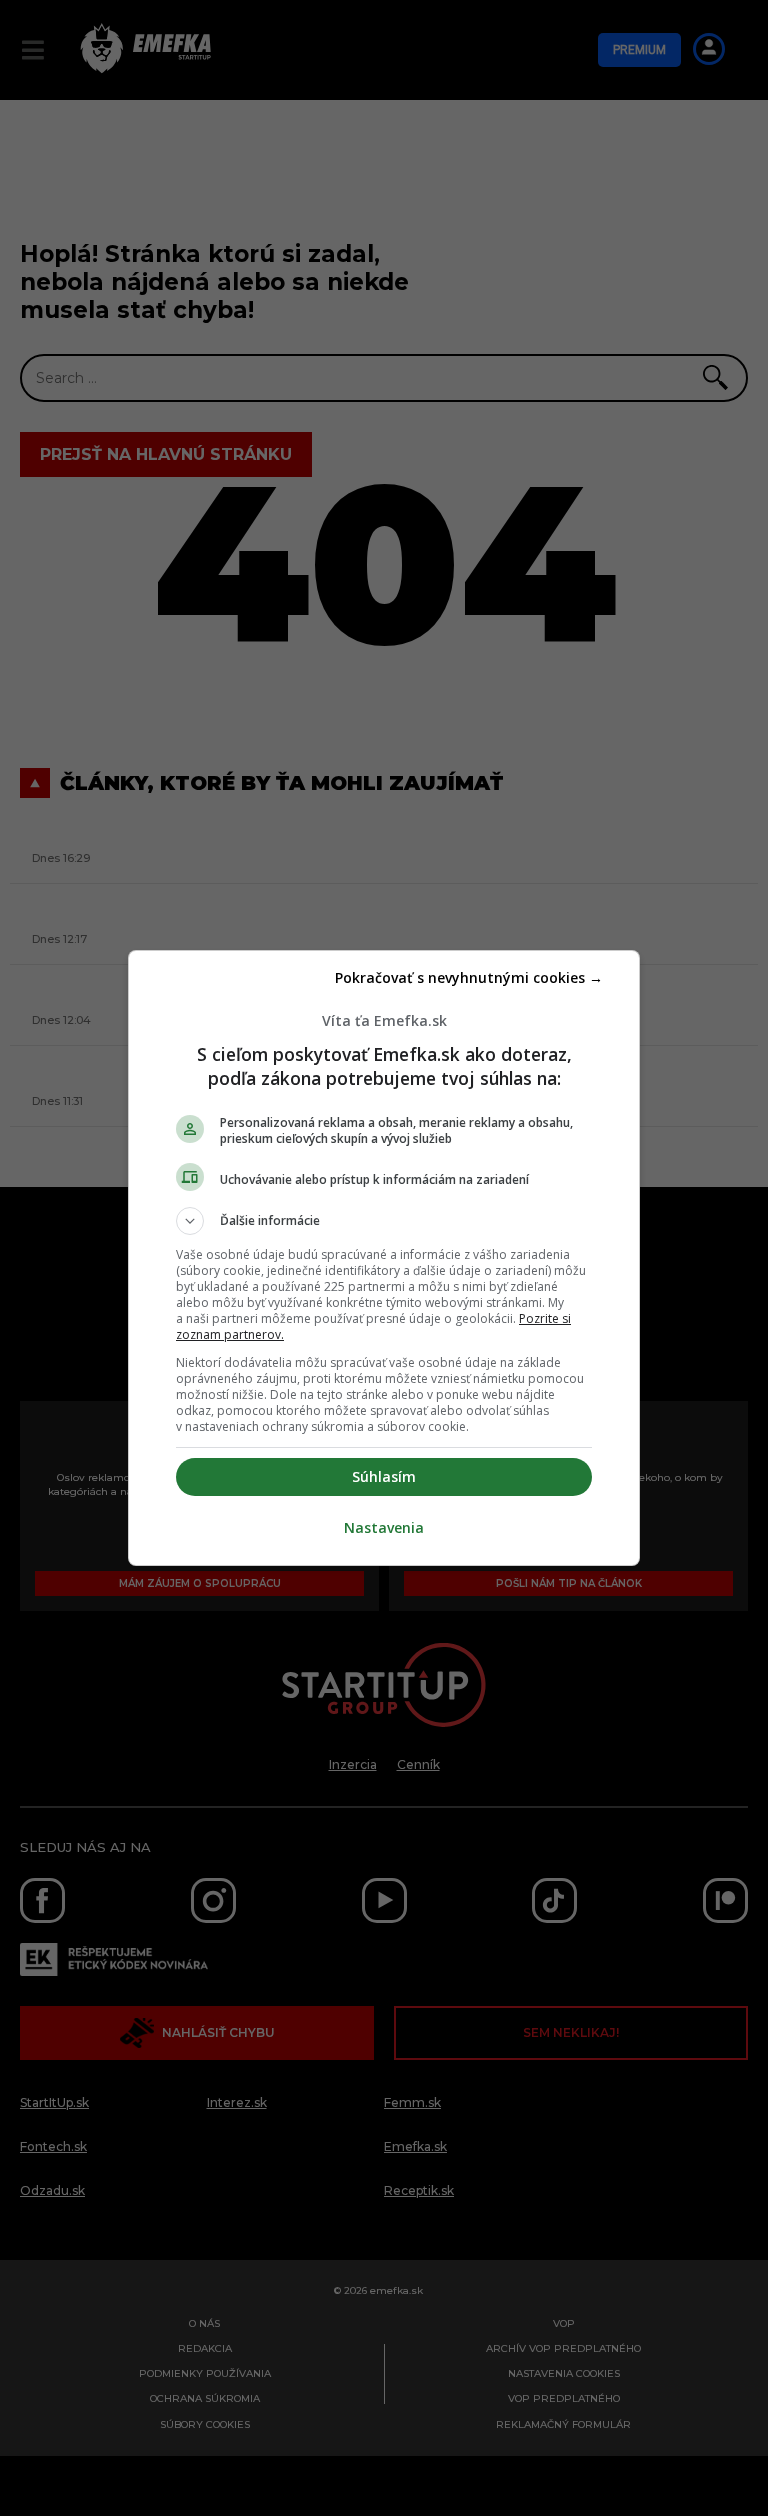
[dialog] (384, 1258)
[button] (384, 1221)
